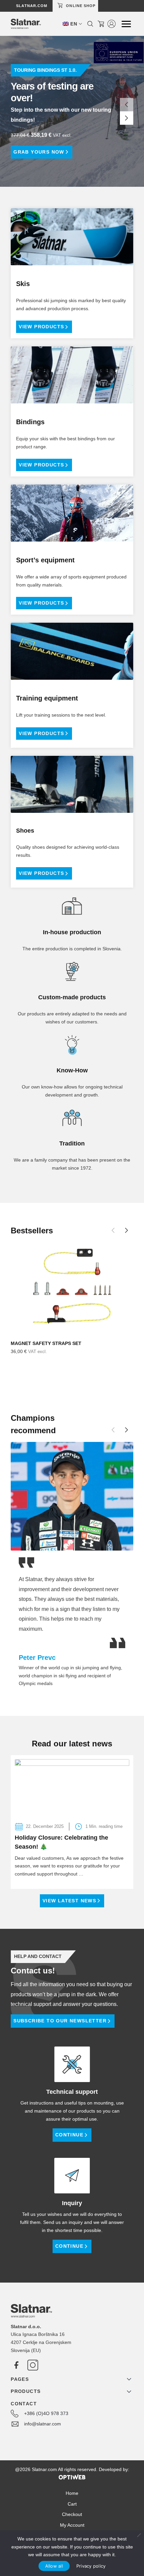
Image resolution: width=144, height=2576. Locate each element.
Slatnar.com (32, 6)
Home (72, 2493)
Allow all (54, 2566)
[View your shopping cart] (101, 24)
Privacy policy (91, 2566)
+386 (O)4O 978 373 (46, 2413)
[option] (72, 111)
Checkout (72, 2514)
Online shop (81, 6)
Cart (72, 2504)
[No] (139, 2535)
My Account (72, 2525)
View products (41, 327)
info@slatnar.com (43, 2424)
